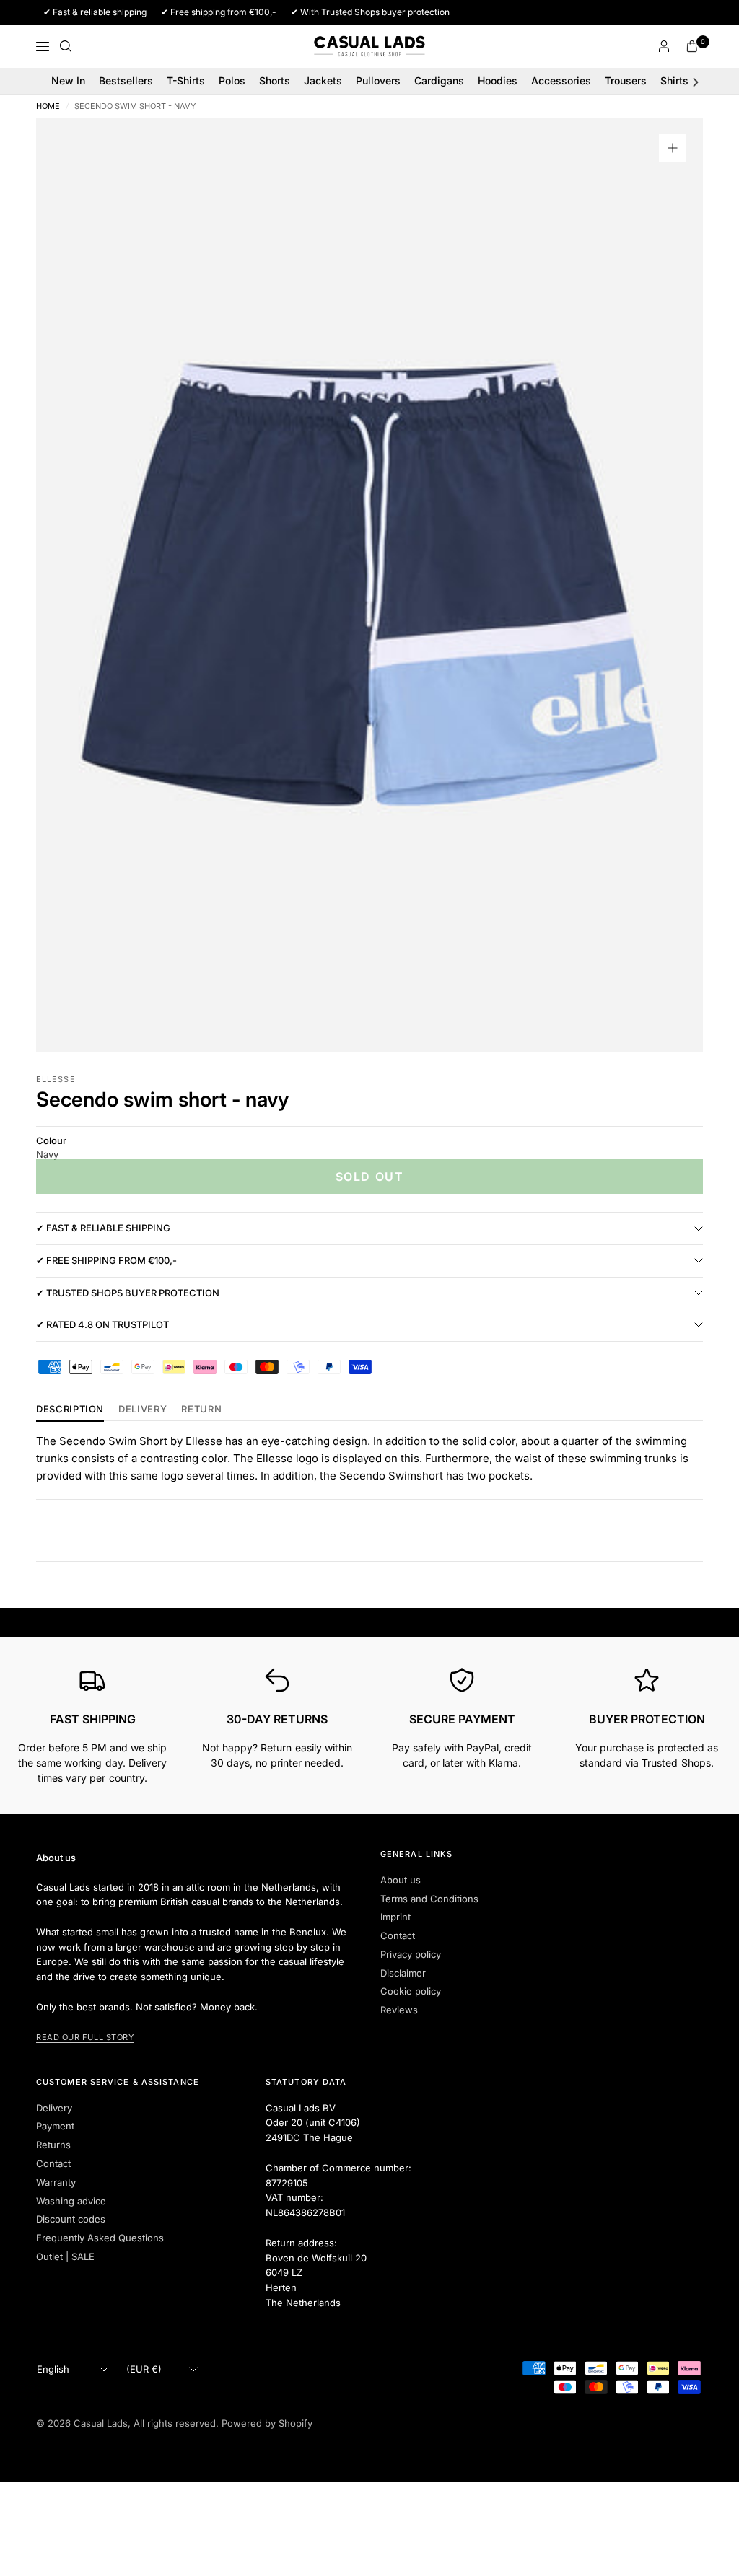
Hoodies (498, 80)
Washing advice (71, 2201)
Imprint (395, 1917)
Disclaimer (403, 1973)
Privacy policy (411, 1954)
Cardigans (439, 80)
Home (48, 106)
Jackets (323, 80)
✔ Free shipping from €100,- (106, 1260)
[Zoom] (673, 148)
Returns (53, 2145)
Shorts (275, 80)
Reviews (399, 2010)
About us (401, 1880)
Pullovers (378, 80)
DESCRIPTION (70, 1410)
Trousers (626, 80)
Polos (232, 80)
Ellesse (56, 1079)
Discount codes (71, 2219)
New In (68, 80)
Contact (398, 1935)
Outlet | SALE (65, 2256)
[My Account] (664, 46)
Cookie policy (411, 1991)
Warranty (56, 2182)
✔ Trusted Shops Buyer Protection (128, 1293)
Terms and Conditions (429, 1899)
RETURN (201, 1410)
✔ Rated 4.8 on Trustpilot (102, 1324)
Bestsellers (126, 80)
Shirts (674, 80)
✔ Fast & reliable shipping (103, 1228)
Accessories (561, 80)
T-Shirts (186, 80)
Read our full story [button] (85, 2037)
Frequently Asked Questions (100, 2238)
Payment (55, 2126)
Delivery (143, 1410)
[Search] (66, 46)
